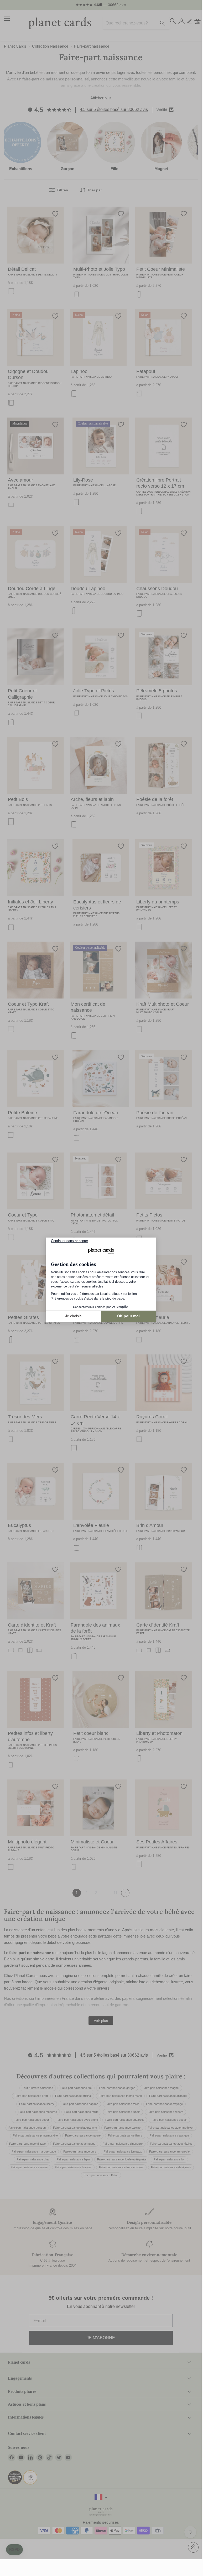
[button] (14, 2550)
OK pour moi (128, 1316)
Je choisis (73, 1316)
